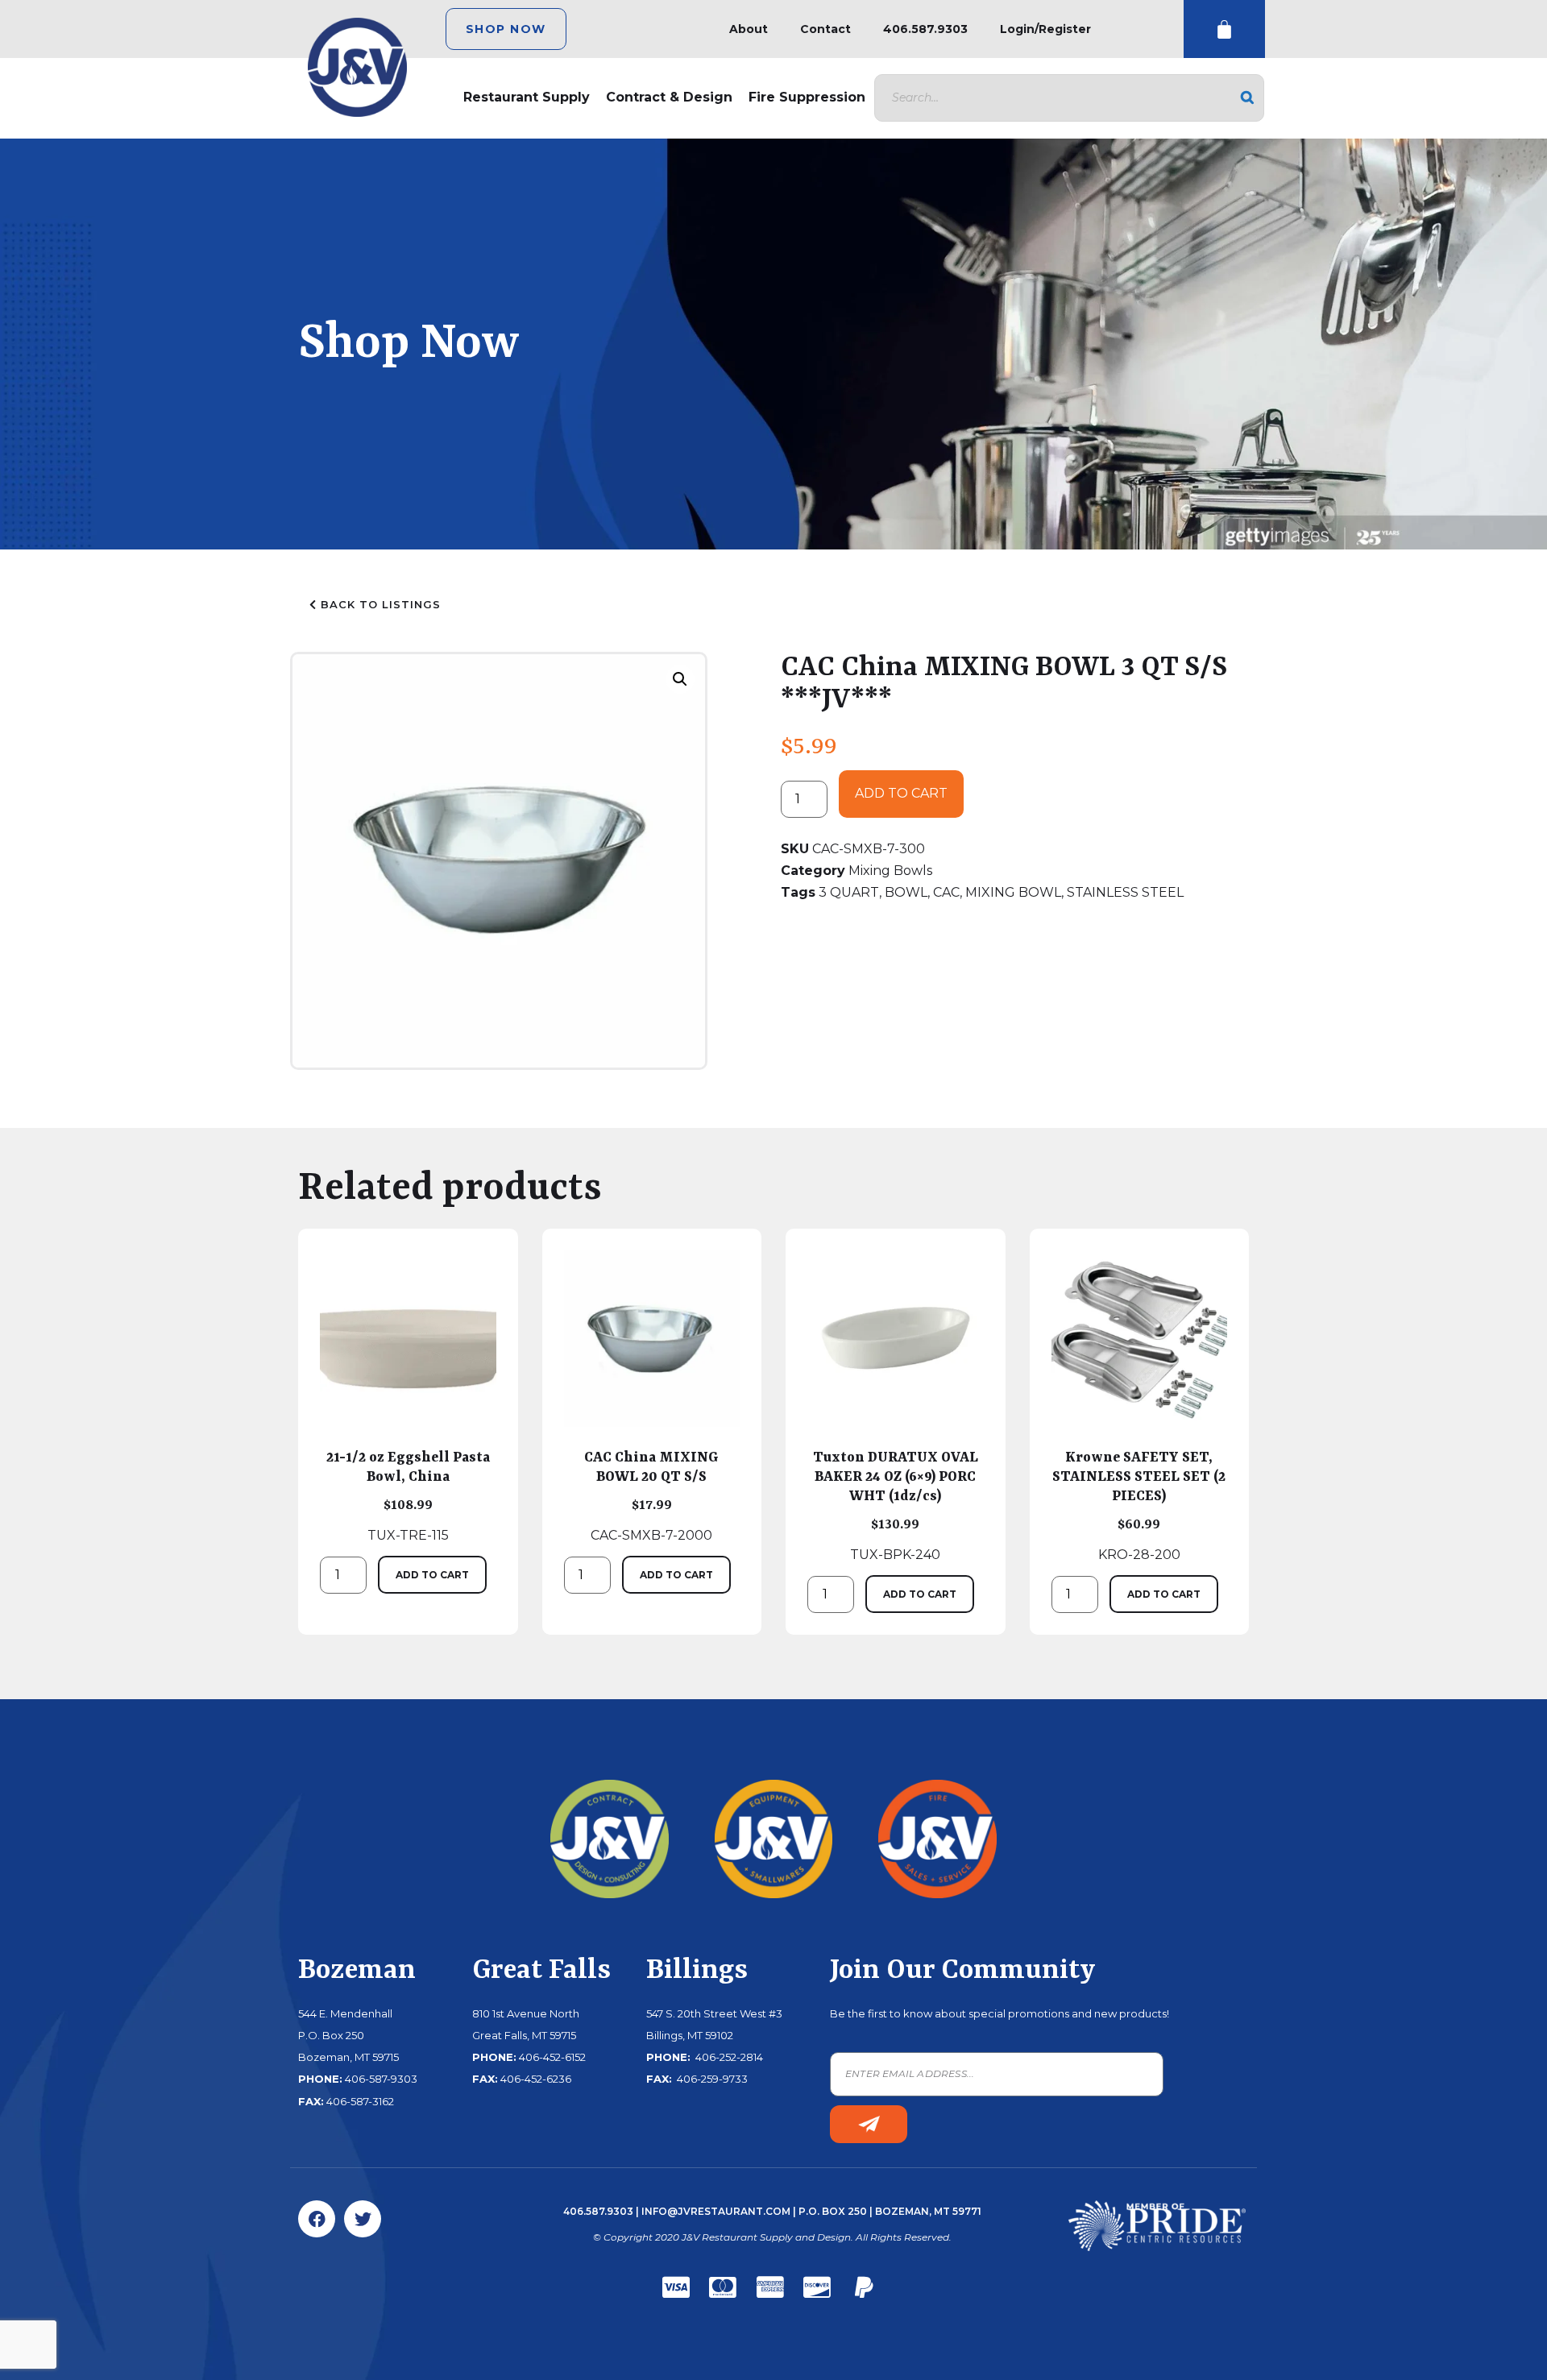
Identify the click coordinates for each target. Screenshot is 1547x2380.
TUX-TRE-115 (408, 1496)
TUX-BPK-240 (896, 1506)
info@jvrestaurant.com (716, 2211)
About (749, 29)
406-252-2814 (728, 2057)
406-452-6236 (536, 2079)
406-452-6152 (552, 2057)
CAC (946, 892)
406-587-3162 (360, 2101)
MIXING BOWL (1013, 892)
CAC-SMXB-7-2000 (651, 1496)
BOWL (906, 892)
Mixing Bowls (890, 871)
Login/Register (1045, 29)
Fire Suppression (807, 97)
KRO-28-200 (1139, 1506)
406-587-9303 (381, 2079)
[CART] (1224, 29)
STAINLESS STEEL (1125, 892)
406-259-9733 (711, 2079)
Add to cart (901, 793)
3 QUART (849, 892)
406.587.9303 (925, 29)
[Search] (1247, 98)
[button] (680, 679)
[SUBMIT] (869, 2124)
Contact (825, 29)
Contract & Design (669, 97)
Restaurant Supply (527, 97)
